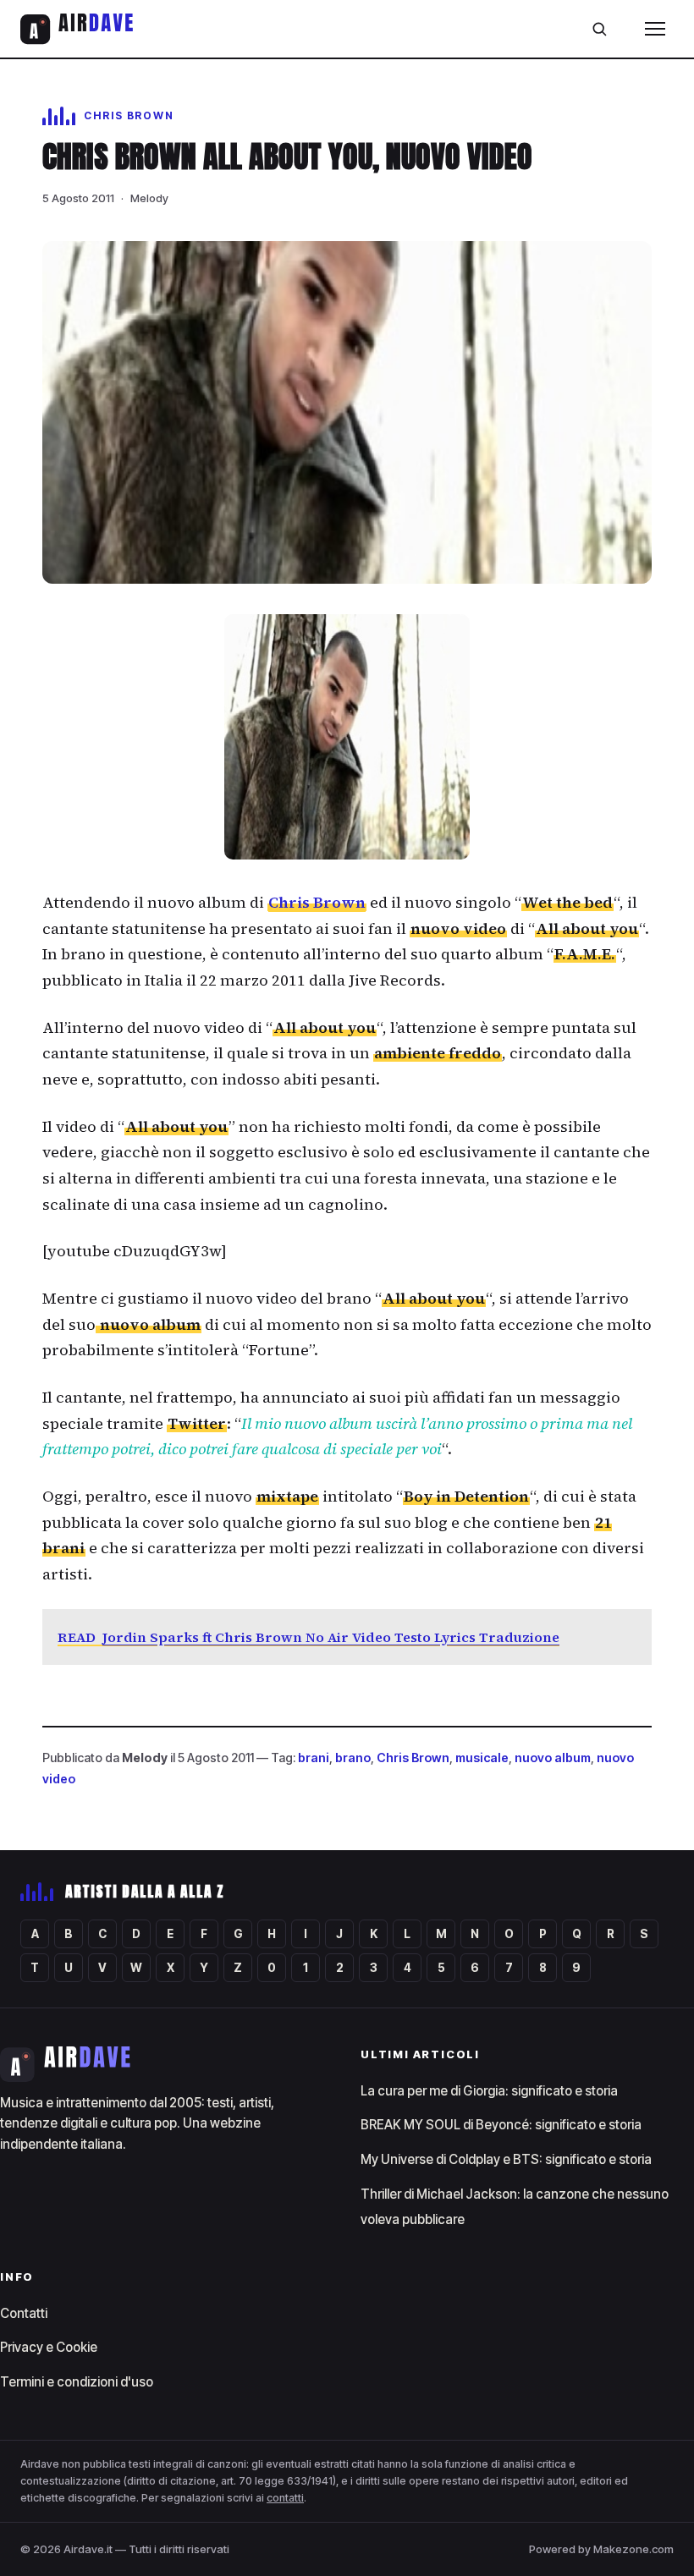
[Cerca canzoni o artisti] (599, 29)
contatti (285, 2498)
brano (353, 1758)
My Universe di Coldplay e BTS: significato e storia (506, 2159)
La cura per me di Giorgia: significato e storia (489, 2091)
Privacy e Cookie (49, 2347)
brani (314, 1758)
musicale (482, 1758)
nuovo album (553, 1758)
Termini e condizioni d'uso (77, 2382)
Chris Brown (317, 902)
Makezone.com (633, 2549)
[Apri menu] (655, 29)
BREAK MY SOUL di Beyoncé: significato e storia (501, 2125)
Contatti (24, 2313)
